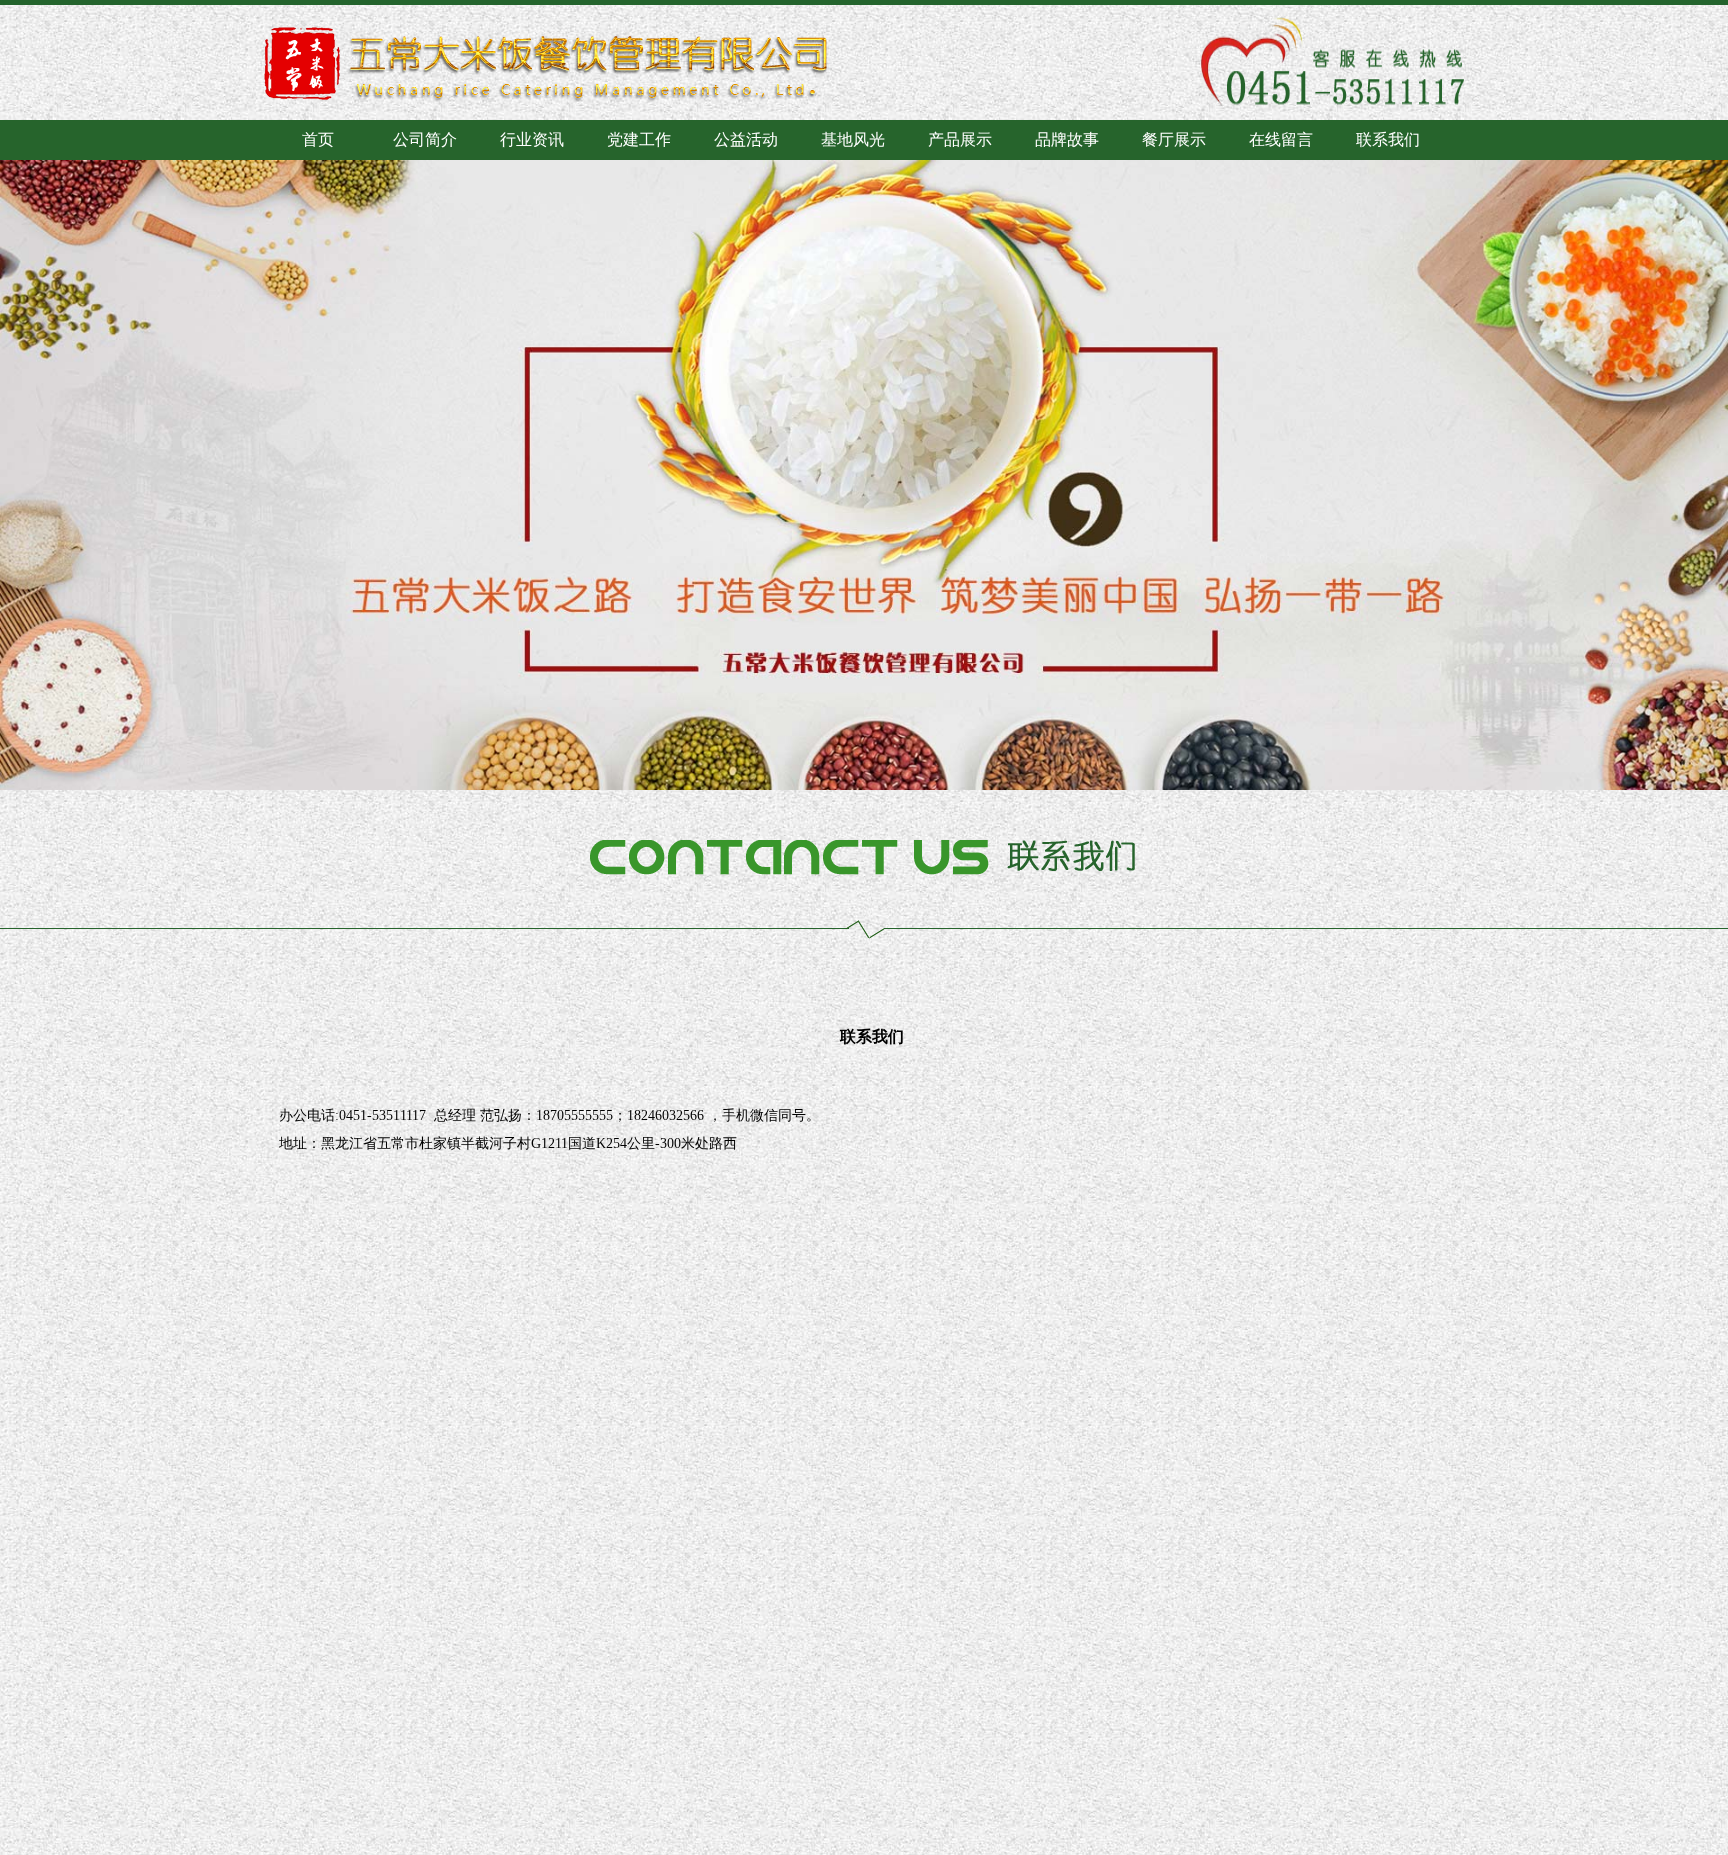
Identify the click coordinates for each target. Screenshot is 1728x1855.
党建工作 (639, 139)
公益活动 (746, 139)
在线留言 (1281, 139)
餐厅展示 (1174, 139)
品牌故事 (1067, 139)
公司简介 (425, 139)
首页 (318, 139)
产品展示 (960, 139)
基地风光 (853, 139)
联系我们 (1388, 139)
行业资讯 (532, 139)
